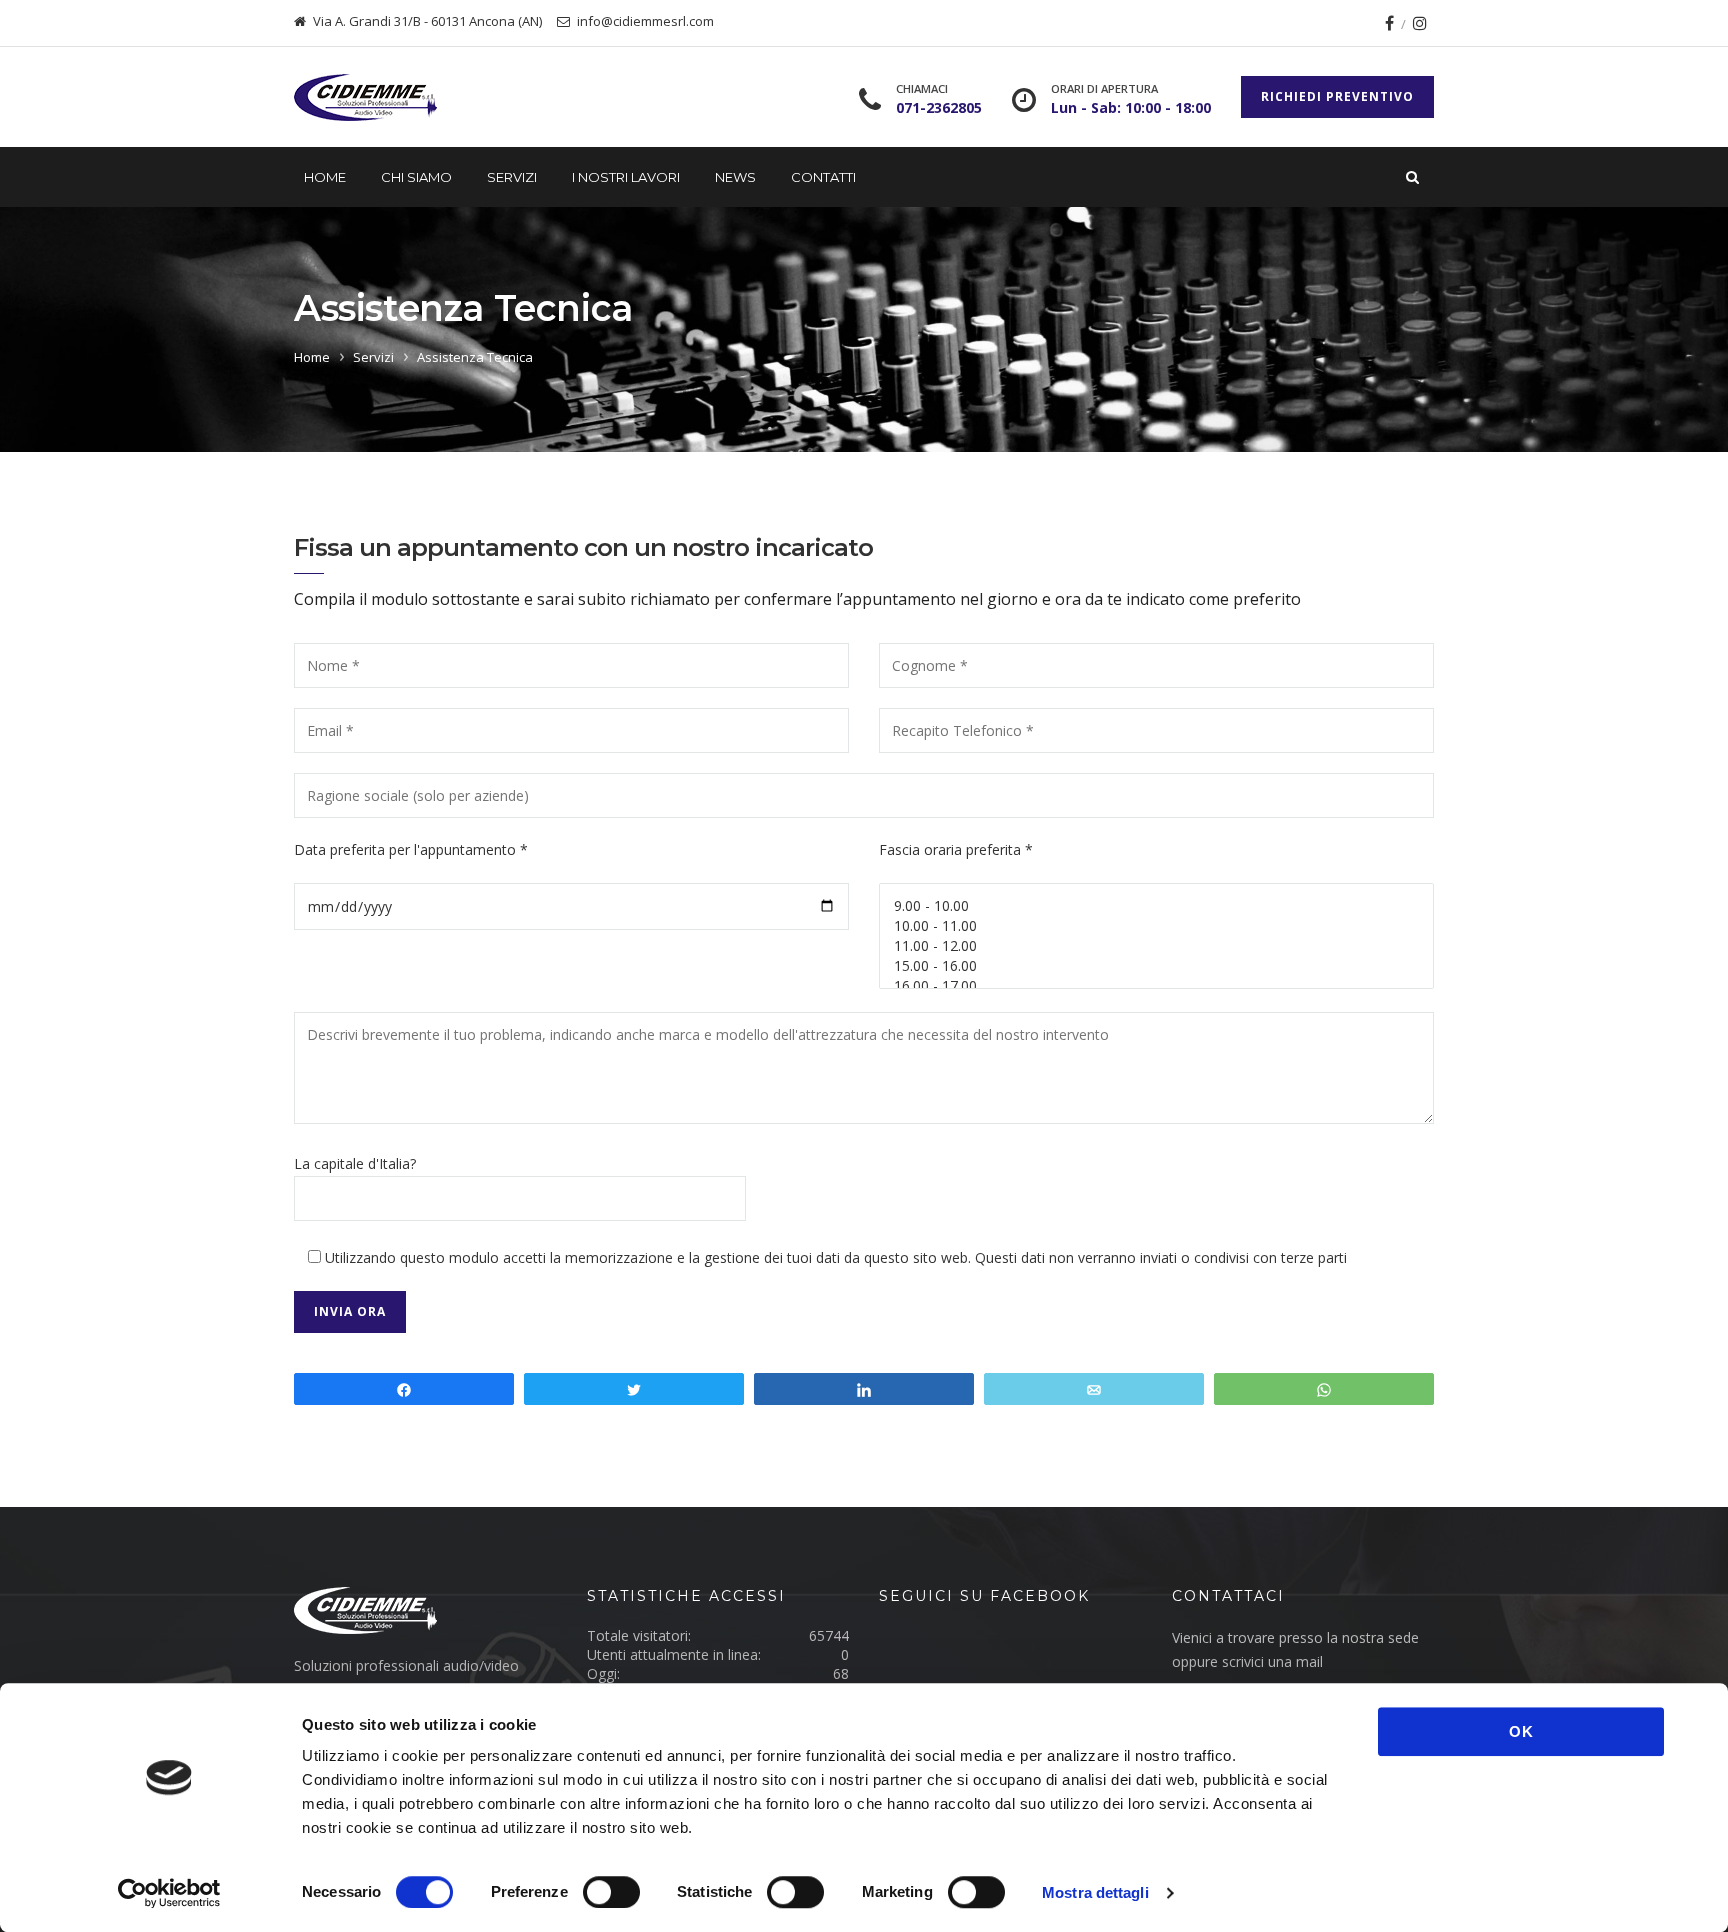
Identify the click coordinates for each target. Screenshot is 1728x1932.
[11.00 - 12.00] (1156, 946)
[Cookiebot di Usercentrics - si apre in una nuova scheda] (169, 1893)
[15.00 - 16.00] (1156, 966)
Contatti (823, 177)
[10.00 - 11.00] (1156, 926)
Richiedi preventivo (1337, 96)
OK (1521, 1731)
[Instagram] (1420, 23)
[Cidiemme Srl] (389, 97)
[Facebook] (1389, 23)
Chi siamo (416, 177)
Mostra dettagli (1095, 1892)
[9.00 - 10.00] (1156, 906)
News (735, 177)
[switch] (611, 1892)
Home (325, 177)
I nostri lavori (626, 177)
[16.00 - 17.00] (1156, 986)
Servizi (512, 177)
